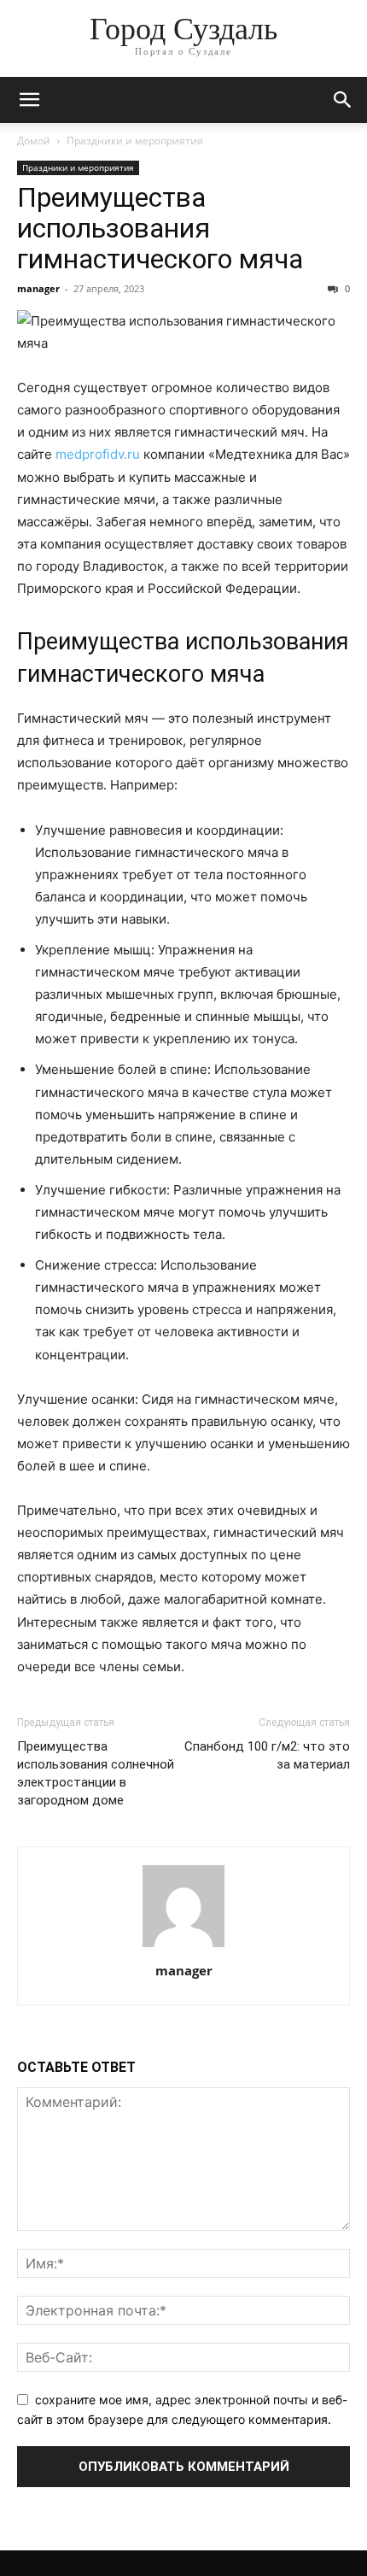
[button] (29, 100)
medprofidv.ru (98, 454)
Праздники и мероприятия (135, 141)
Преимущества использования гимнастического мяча (160, 228)
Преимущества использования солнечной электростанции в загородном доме (96, 1773)
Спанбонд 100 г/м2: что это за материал (267, 1755)
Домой (34, 141)
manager (38, 288)
